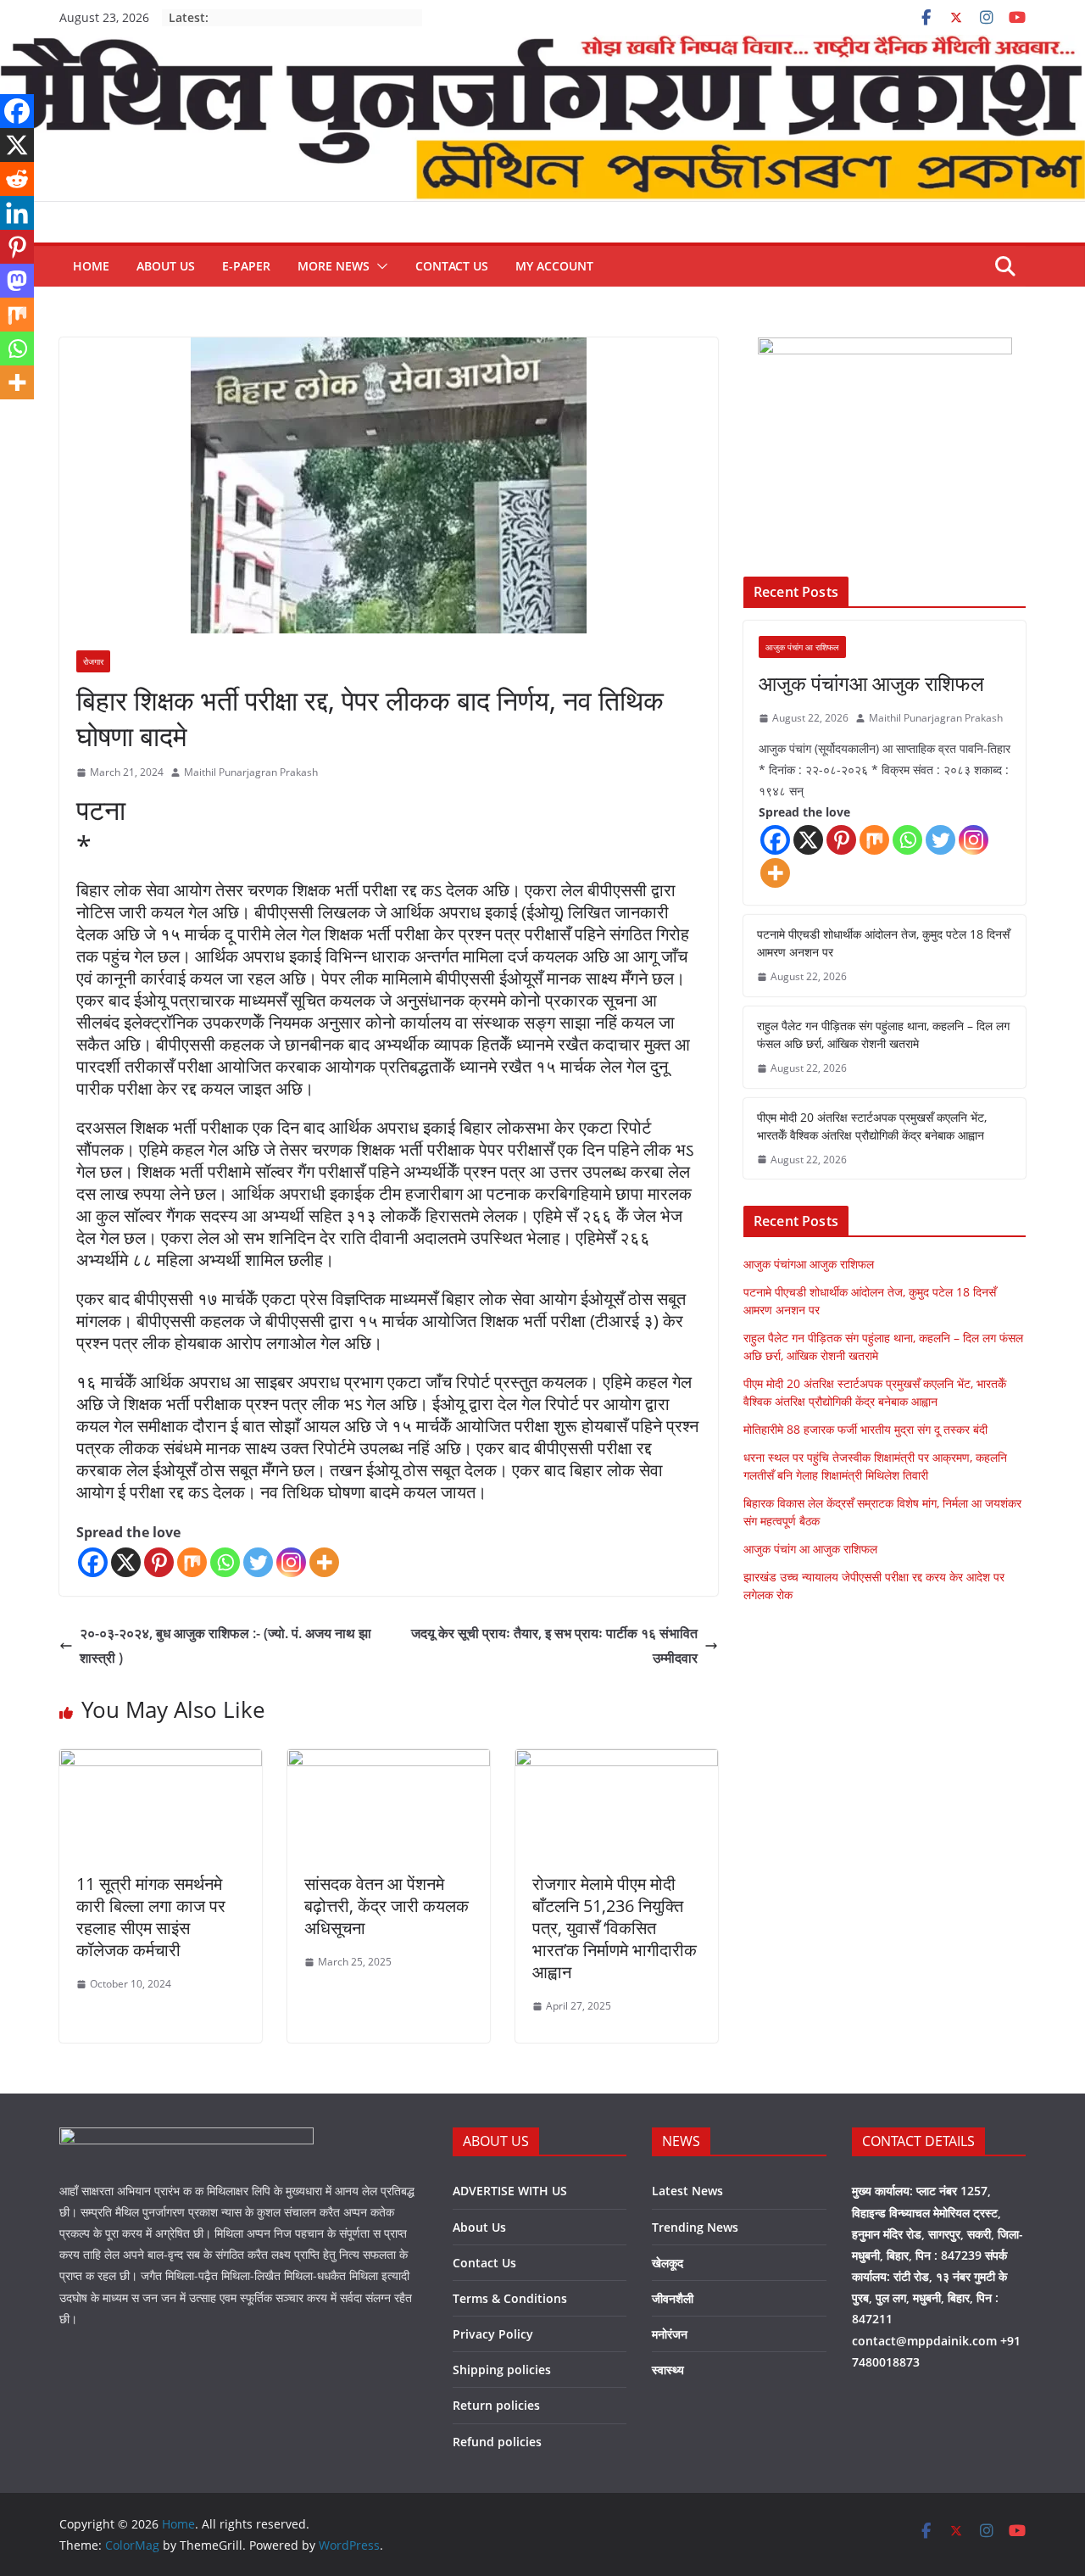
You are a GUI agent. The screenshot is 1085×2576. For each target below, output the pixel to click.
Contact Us (452, 266)
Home (91, 266)
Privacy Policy (493, 2334)
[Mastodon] (17, 281)
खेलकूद (668, 2263)
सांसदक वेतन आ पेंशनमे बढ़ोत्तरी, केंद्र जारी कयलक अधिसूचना (387, 1906)
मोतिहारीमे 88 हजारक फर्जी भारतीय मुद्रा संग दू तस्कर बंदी (865, 1429)
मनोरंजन (670, 2334)
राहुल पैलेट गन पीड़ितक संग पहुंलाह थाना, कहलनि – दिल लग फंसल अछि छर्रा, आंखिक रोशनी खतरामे (883, 1034)
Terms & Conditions (510, 2298)
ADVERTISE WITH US (510, 2191)
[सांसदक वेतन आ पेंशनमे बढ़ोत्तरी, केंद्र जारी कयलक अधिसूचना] (389, 1761)
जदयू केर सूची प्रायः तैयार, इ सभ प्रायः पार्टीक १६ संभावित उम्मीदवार (554, 1645)
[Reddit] (17, 179)
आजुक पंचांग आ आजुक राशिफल (810, 1549)
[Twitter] (258, 1562)
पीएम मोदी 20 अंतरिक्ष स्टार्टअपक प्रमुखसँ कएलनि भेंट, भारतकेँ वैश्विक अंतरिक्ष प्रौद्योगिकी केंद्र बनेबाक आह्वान (872, 1126)
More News (334, 266)
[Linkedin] (17, 213)
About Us (166, 266)
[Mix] (192, 1562)
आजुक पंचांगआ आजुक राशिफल (871, 683)
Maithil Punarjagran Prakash (251, 772)
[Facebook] (93, 1562)
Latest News (687, 2191)
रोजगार (93, 661)
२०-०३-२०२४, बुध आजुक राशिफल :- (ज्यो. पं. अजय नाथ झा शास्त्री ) (225, 1645)
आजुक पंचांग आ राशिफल (802, 647)
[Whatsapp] (225, 1562)
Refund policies (497, 2442)
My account (554, 266)
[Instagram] (291, 1562)
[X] (126, 1562)
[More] (324, 1562)
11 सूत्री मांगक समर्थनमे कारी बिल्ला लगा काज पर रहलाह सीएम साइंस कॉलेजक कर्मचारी (151, 1917)
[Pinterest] (159, 1562)
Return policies (496, 2405)
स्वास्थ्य (668, 2370)
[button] (379, 266)
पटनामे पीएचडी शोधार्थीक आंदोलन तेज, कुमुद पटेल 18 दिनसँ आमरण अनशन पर (883, 943)
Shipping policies (502, 2370)
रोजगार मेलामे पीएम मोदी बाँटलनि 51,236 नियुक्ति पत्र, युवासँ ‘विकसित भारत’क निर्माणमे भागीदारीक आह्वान (615, 1928)
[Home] (542, 47)
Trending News (695, 2227)
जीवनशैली (673, 2298)
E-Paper (246, 266)
